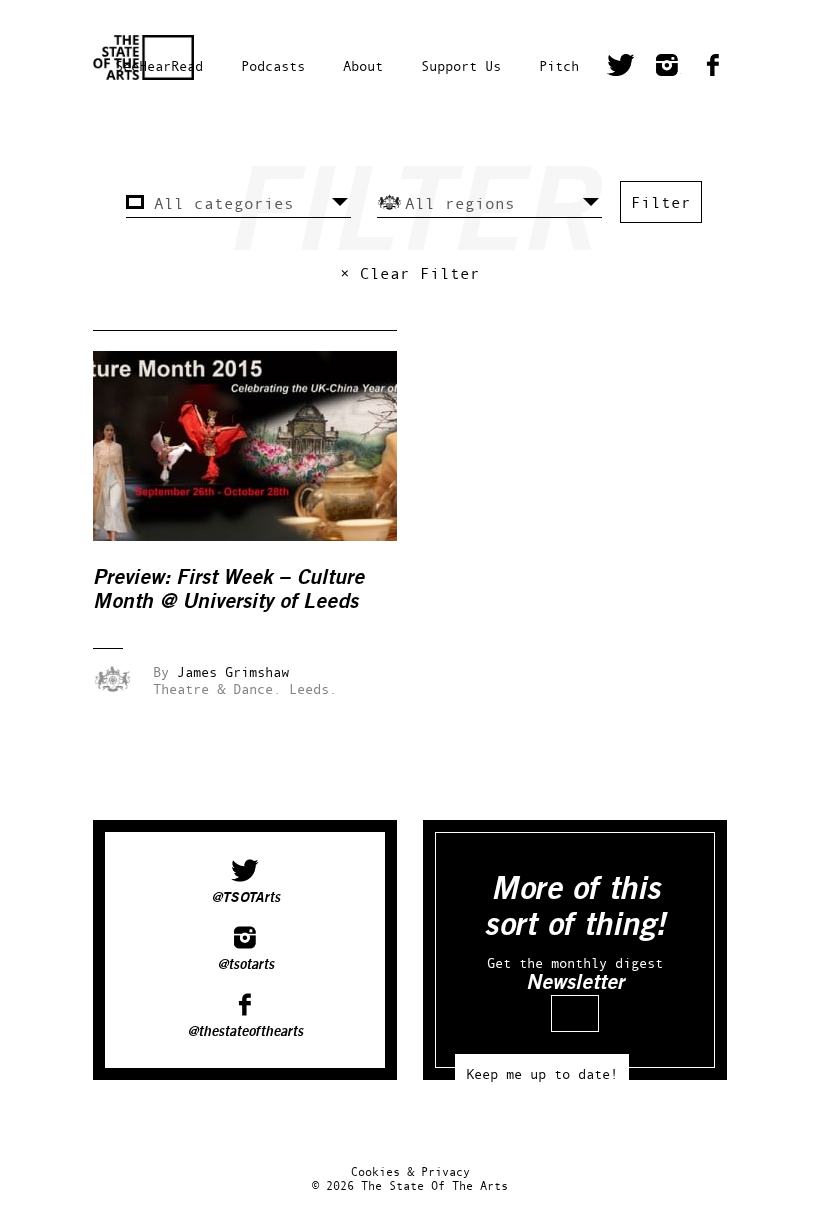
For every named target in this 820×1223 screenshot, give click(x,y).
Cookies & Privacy (410, 1171)
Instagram (667, 68)
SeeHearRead (159, 65)
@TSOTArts (245, 898)
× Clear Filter (410, 273)
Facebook (713, 68)
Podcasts (273, 65)
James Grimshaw (233, 671)
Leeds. (313, 688)
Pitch (559, 65)
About (363, 65)
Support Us (461, 65)
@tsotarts (245, 965)
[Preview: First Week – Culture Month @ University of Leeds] (259, 535)
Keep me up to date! (542, 1073)
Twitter (621, 68)
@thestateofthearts (245, 1032)
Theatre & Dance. (217, 688)
